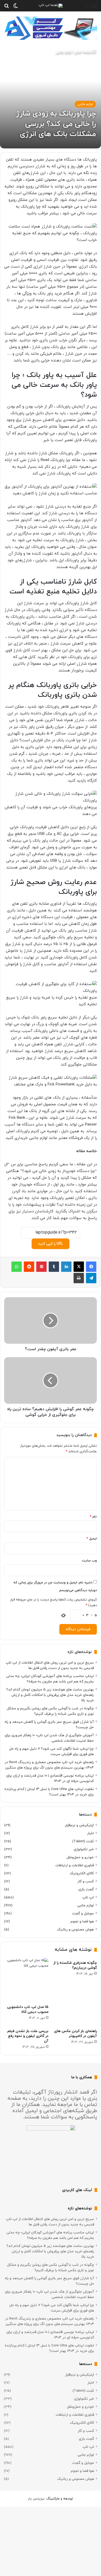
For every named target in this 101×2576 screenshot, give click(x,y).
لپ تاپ (88, 1897)
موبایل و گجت (83, 1913)
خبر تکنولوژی (84, 1849)
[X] (79, 1267)
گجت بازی (86, 1889)
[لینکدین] (66, 1267)
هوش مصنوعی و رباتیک (75, 1929)
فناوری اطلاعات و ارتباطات (75, 1865)
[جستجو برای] (6, 8)
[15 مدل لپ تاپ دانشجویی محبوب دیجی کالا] (26, 1980)
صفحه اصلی (84, 53)
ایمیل (92, 1539)
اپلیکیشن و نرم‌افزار (79, 1825)
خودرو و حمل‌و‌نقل (80, 1857)
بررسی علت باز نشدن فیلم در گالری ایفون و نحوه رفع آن (28, 2036)
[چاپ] (79, 1278)
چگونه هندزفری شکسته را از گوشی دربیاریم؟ (75, 1965)
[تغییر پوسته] (16, 8)
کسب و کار (86, 1881)
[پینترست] (41, 1267)
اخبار (90, 1833)
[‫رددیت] (29, 1267)
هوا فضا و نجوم (82, 1921)
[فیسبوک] (91, 1267)
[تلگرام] (91, 1278)
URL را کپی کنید (51, 1244)
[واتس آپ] (17, 1267)
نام (93, 1517)
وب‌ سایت (89, 1561)
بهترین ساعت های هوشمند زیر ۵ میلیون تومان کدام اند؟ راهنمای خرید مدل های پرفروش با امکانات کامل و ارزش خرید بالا (50, 1695)
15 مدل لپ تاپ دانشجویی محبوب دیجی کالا (28, 2010)
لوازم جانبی (64, 53)
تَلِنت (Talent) (83, 1841)
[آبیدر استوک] (51, 28)
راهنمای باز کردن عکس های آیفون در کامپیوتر (75, 2034)
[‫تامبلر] (54, 1267)
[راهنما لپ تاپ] (51, 6)
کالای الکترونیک (82, 1873)
